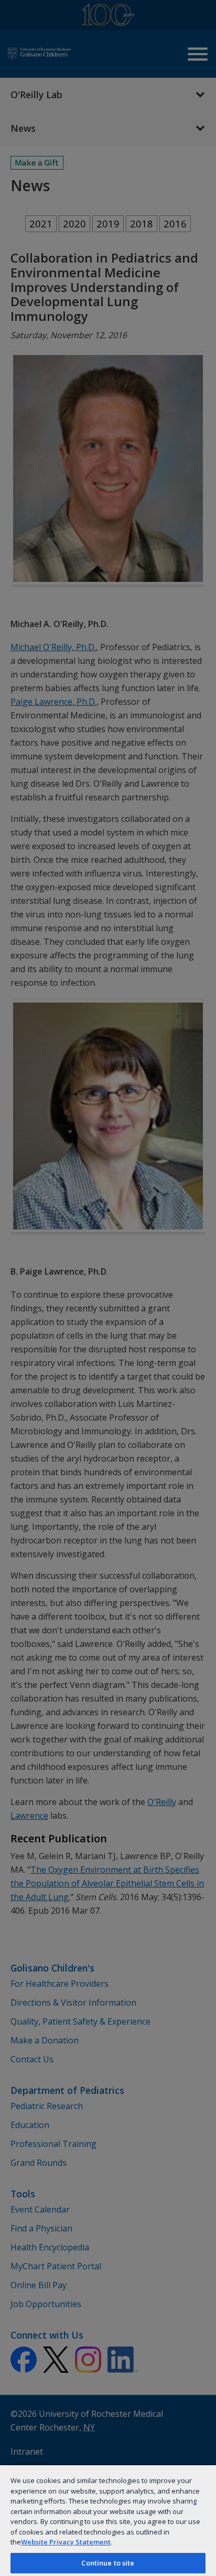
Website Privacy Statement (66, 2542)
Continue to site (108, 2563)
